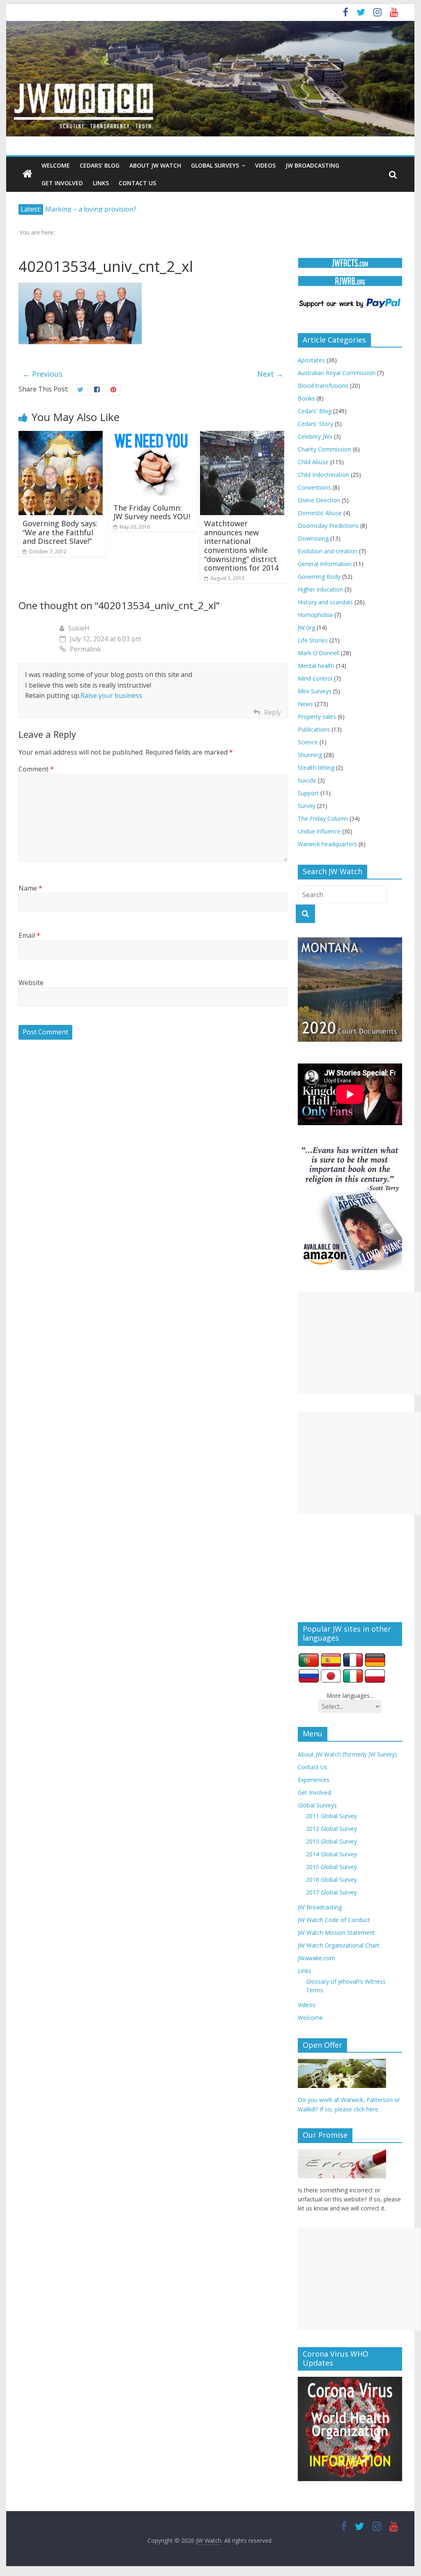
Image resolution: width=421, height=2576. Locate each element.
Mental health (316, 666)
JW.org (306, 627)
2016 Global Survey (331, 1880)
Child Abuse (313, 462)
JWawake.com (316, 1958)
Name (30, 888)
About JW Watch (155, 165)
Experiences (314, 1780)
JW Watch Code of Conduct (334, 1920)
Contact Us (137, 183)
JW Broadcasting (312, 165)
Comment (36, 769)
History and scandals (325, 602)
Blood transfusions (323, 386)
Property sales (317, 717)
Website (31, 983)
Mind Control (315, 678)
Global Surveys (215, 165)
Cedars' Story (315, 424)
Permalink (85, 649)
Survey (307, 806)
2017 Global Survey (331, 1892)
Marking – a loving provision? (91, 209)
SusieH (79, 628)
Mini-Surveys (315, 691)
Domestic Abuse (320, 513)
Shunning (310, 755)
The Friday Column (323, 818)
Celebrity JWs (315, 436)
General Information (325, 564)
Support (308, 793)
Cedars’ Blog (100, 165)
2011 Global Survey (331, 1816)
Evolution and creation (328, 551)
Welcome (56, 165)
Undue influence (319, 831)
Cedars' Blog (315, 411)
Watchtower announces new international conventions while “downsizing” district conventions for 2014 (241, 546)
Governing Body (319, 577)
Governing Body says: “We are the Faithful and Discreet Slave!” (60, 532)
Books (306, 398)
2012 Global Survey (331, 1829)
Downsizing (313, 538)
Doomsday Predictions (328, 526)
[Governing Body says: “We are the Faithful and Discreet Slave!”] (61, 436)
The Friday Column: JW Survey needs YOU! (152, 512)
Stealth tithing (316, 768)
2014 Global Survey (331, 1854)
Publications (314, 729)
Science (308, 742)
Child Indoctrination (323, 475)
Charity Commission (324, 449)
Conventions (314, 487)
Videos (265, 165)
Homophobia (315, 615)
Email (29, 935)
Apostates (311, 360)
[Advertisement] (359, 1343)
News (305, 704)
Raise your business (111, 695)
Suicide (307, 780)
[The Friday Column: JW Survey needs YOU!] (153, 436)
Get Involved (62, 183)
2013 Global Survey (331, 1841)
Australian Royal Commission (337, 373)
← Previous (43, 374)
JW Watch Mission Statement (336, 1933)
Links (101, 183)
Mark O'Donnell (319, 653)
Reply (273, 712)
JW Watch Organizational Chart (339, 1945)
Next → (270, 374)
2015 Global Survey (331, 1867)
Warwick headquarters (327, 844)
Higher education (320, 589)
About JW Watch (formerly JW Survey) (347, 1754)
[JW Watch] (210, 25)
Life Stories (313, 640)
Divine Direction (319, 500)
